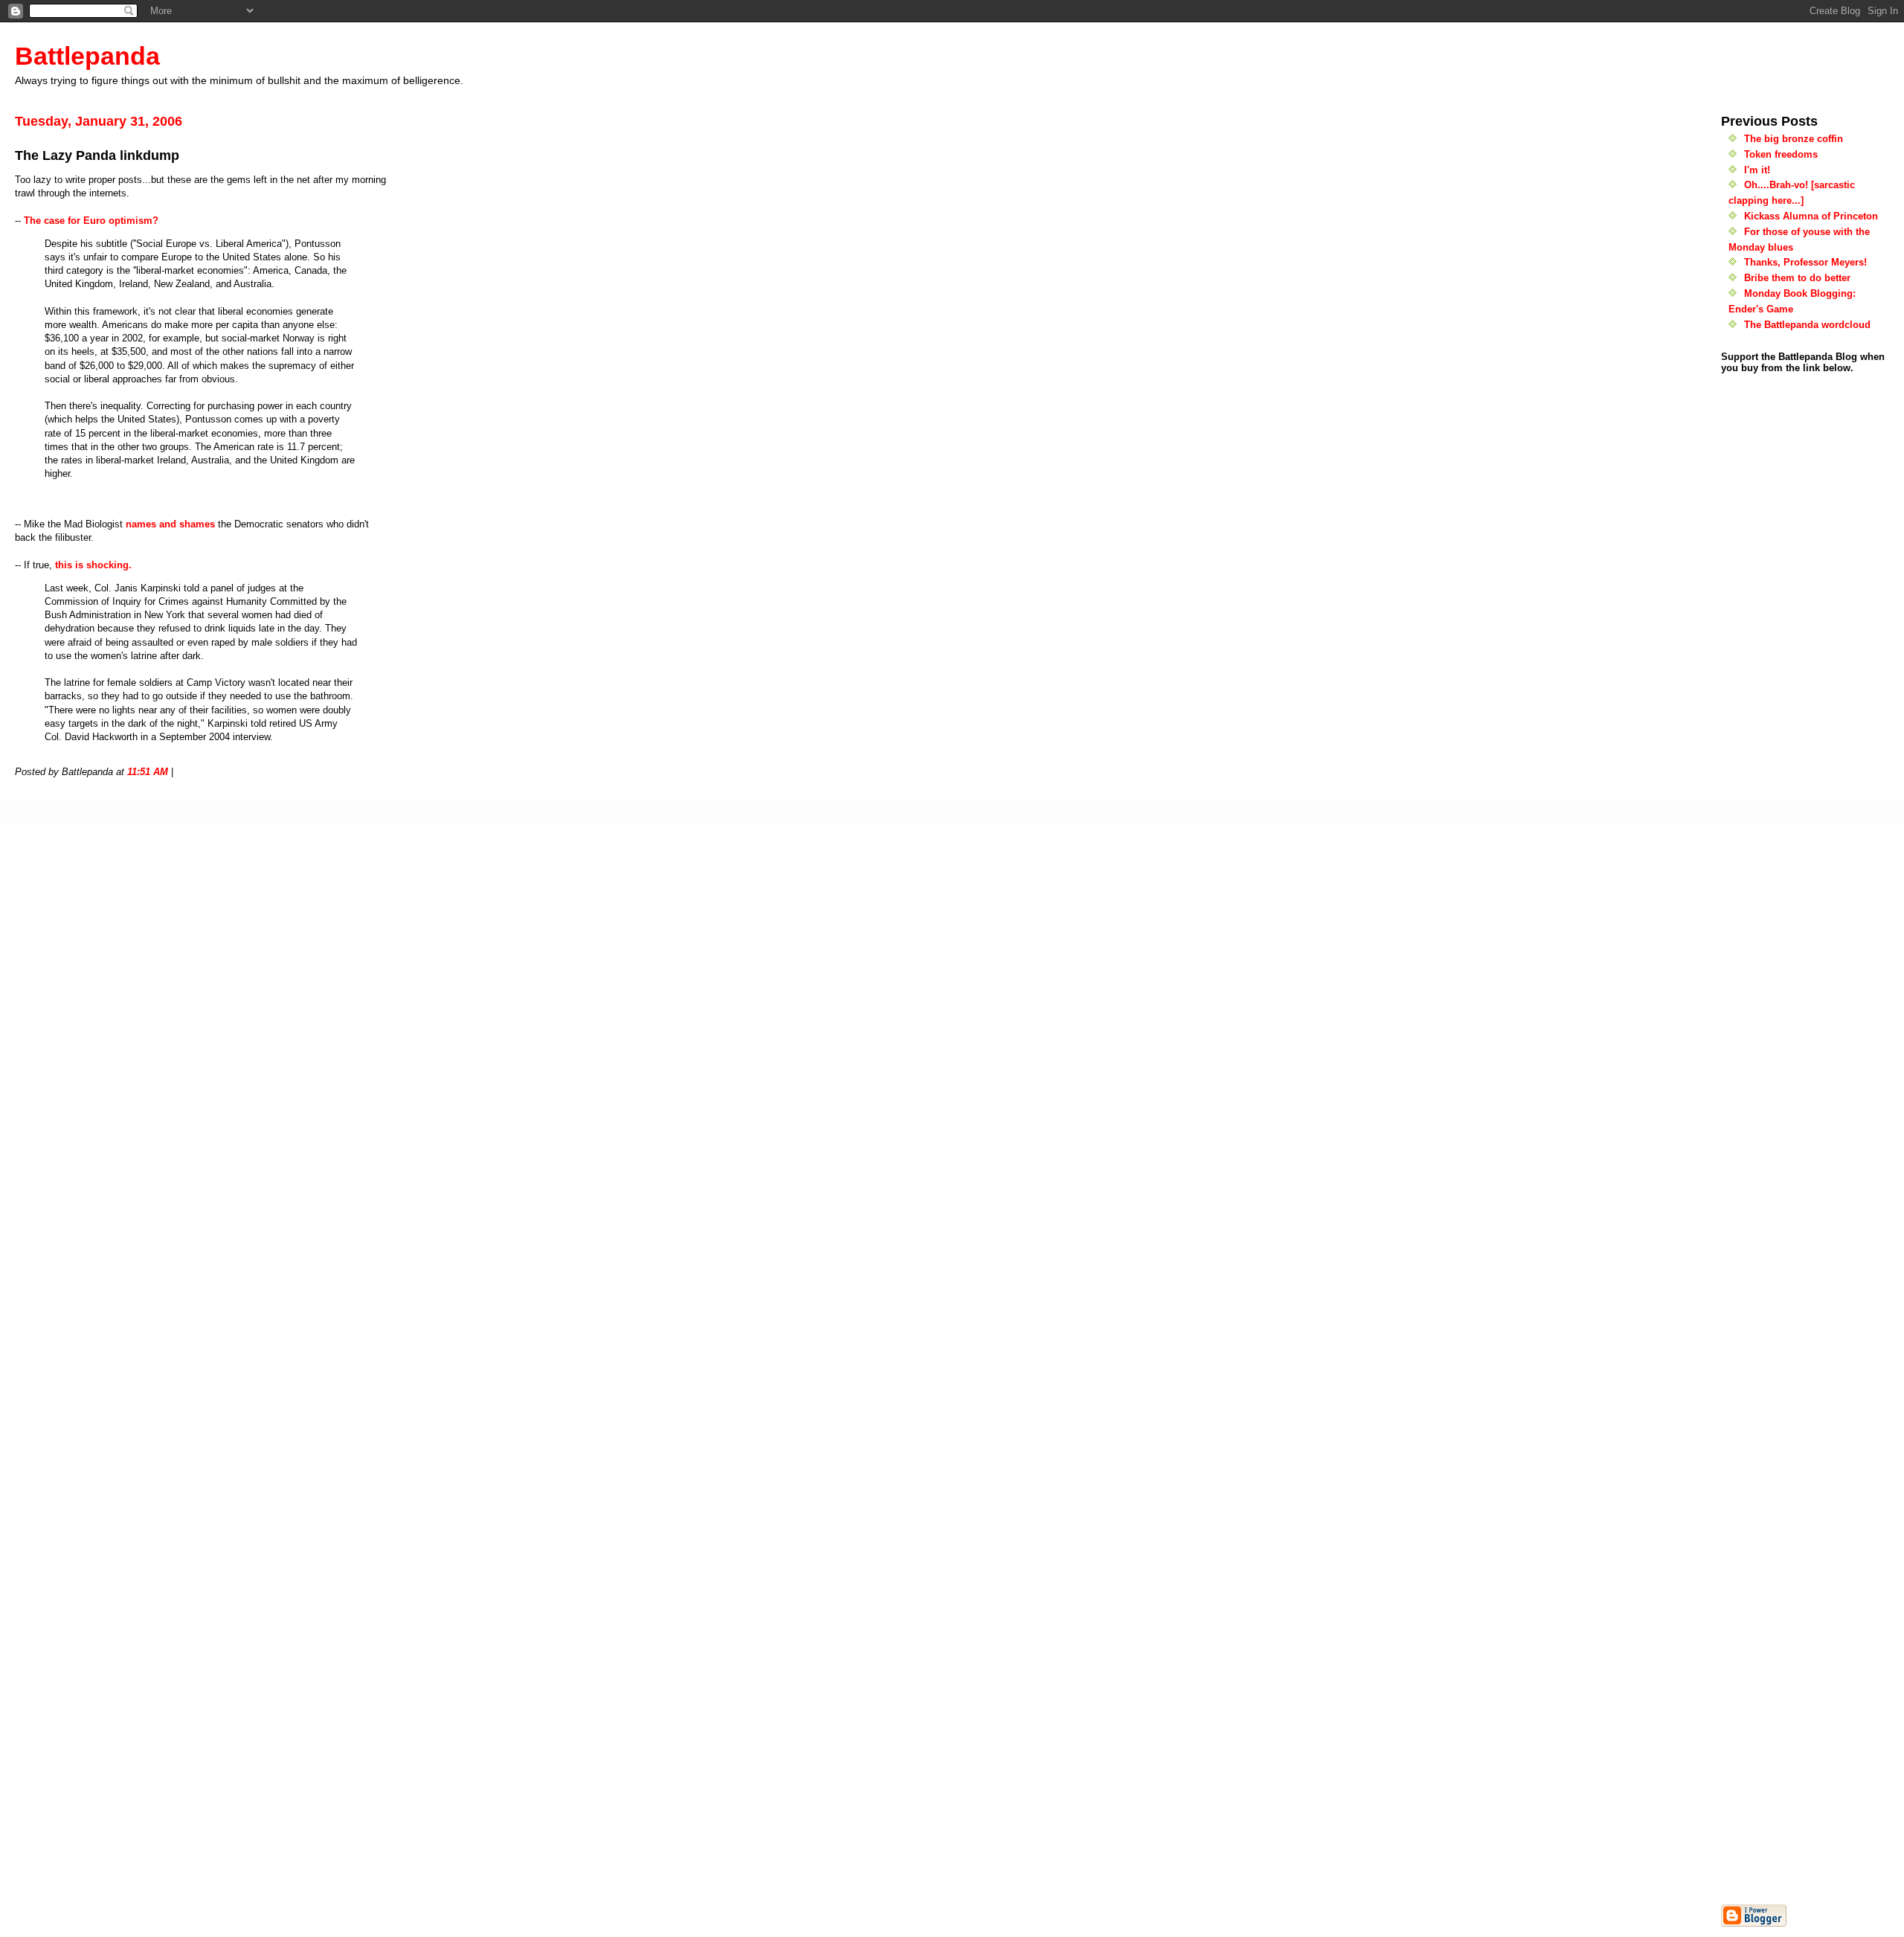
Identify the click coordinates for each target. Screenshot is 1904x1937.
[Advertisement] (1766, 1677)
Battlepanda (87, 56)
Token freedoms (1781, 154)
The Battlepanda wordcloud (1807, 325)
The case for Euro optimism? (91, 221)
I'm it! (1757, 170)
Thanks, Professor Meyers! (1805, 262)
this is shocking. (93, 565)
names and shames (170, 524)
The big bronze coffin (1794, 139)
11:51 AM (148, 772)
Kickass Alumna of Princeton (1811, 216)
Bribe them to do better (1797, 278)
